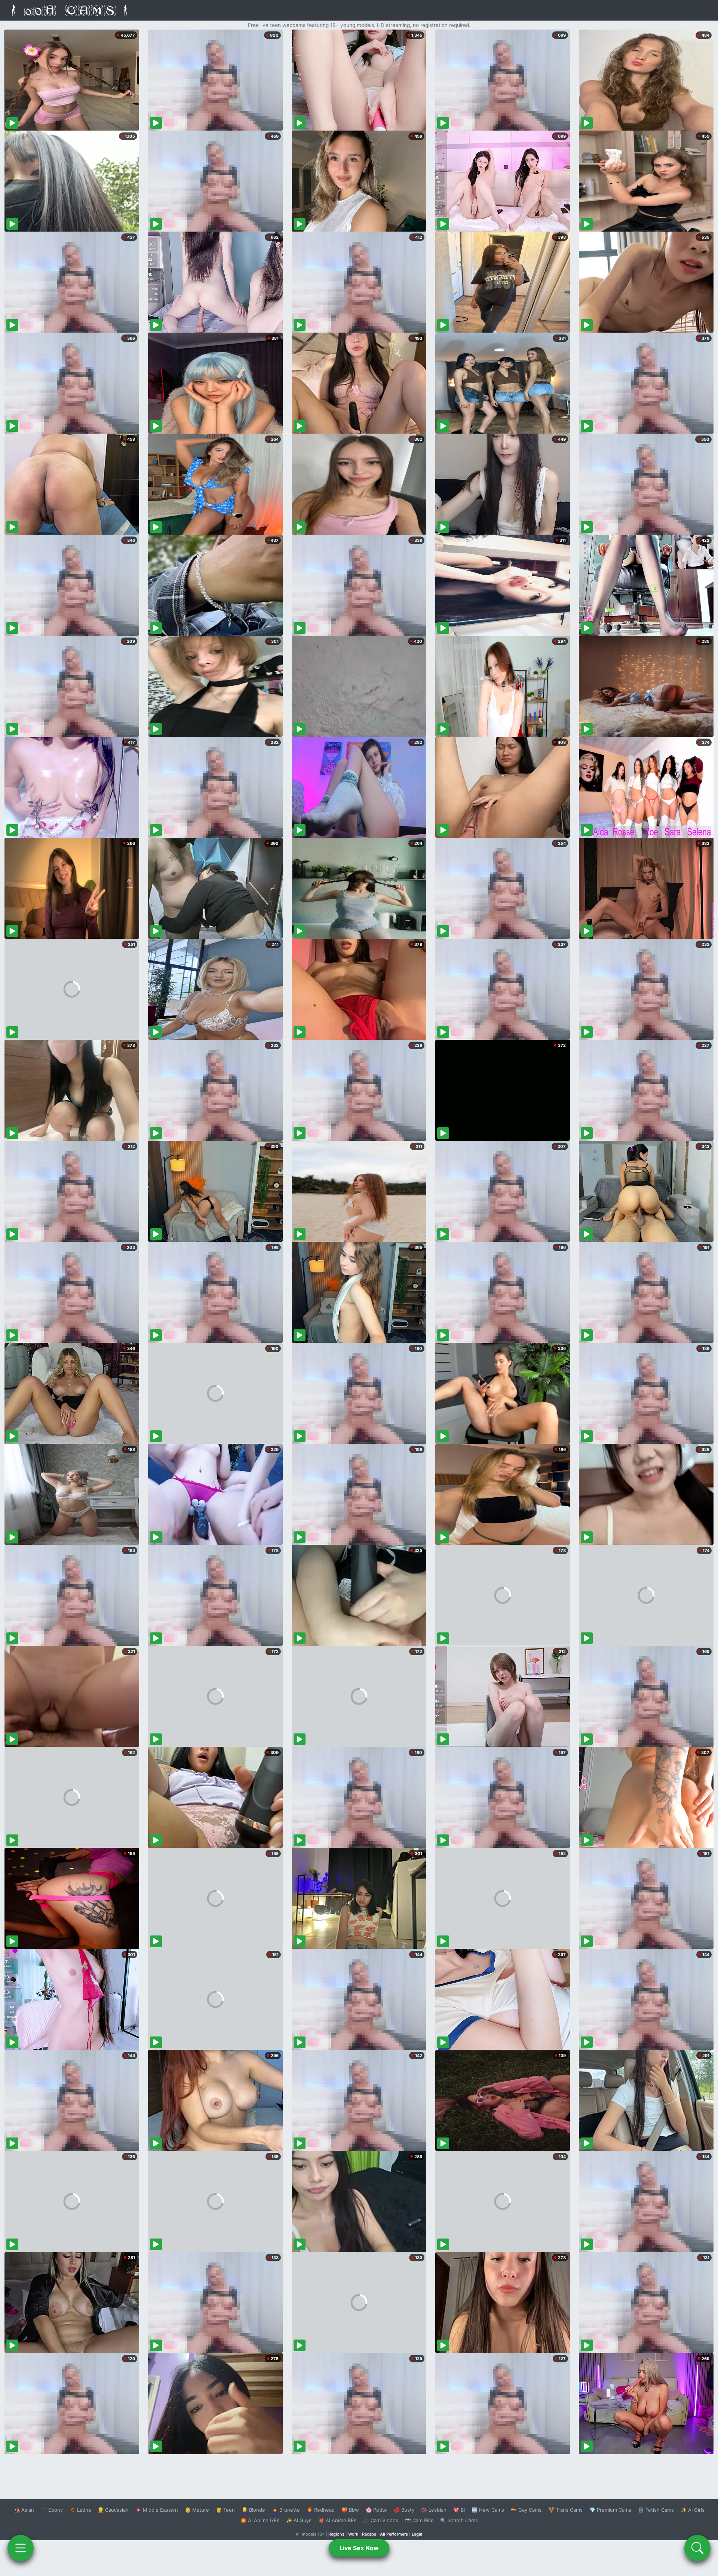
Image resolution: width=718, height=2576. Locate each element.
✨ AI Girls (693, 2510)
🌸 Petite (376, 2510)
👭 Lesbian (434, 2510)
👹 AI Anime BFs (337, 2520)
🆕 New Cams (488, 2510)
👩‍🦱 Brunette (286, 2510)
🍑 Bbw (350, 2510)
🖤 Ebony (52, 2510)
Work (353, 2534)
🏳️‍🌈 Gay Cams (526, 2510)
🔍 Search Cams (459, 2520)
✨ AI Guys (299, 2520)
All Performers (394, 2534)
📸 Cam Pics (419, 2520)
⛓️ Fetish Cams (656, 2510)
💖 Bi (459, 2510)
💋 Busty (404, 2510)
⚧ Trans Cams (565, 2510)
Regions (336, 2534)
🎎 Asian (24, 2510)
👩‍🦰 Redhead (321, 2510)
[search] (697, 2548)
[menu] (21, 2548)
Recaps (369, 2534)
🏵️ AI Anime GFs (260, 2520)
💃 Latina (80, 2510)
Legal (417, 2534)
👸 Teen (225, 2510)
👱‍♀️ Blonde (253, 2510)
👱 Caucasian (113, 2510)
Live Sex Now (359, 2548)
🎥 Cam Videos (381, 2520)
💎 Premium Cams (610, 2510)
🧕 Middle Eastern (157, 2510)
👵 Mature (197, 2510)
